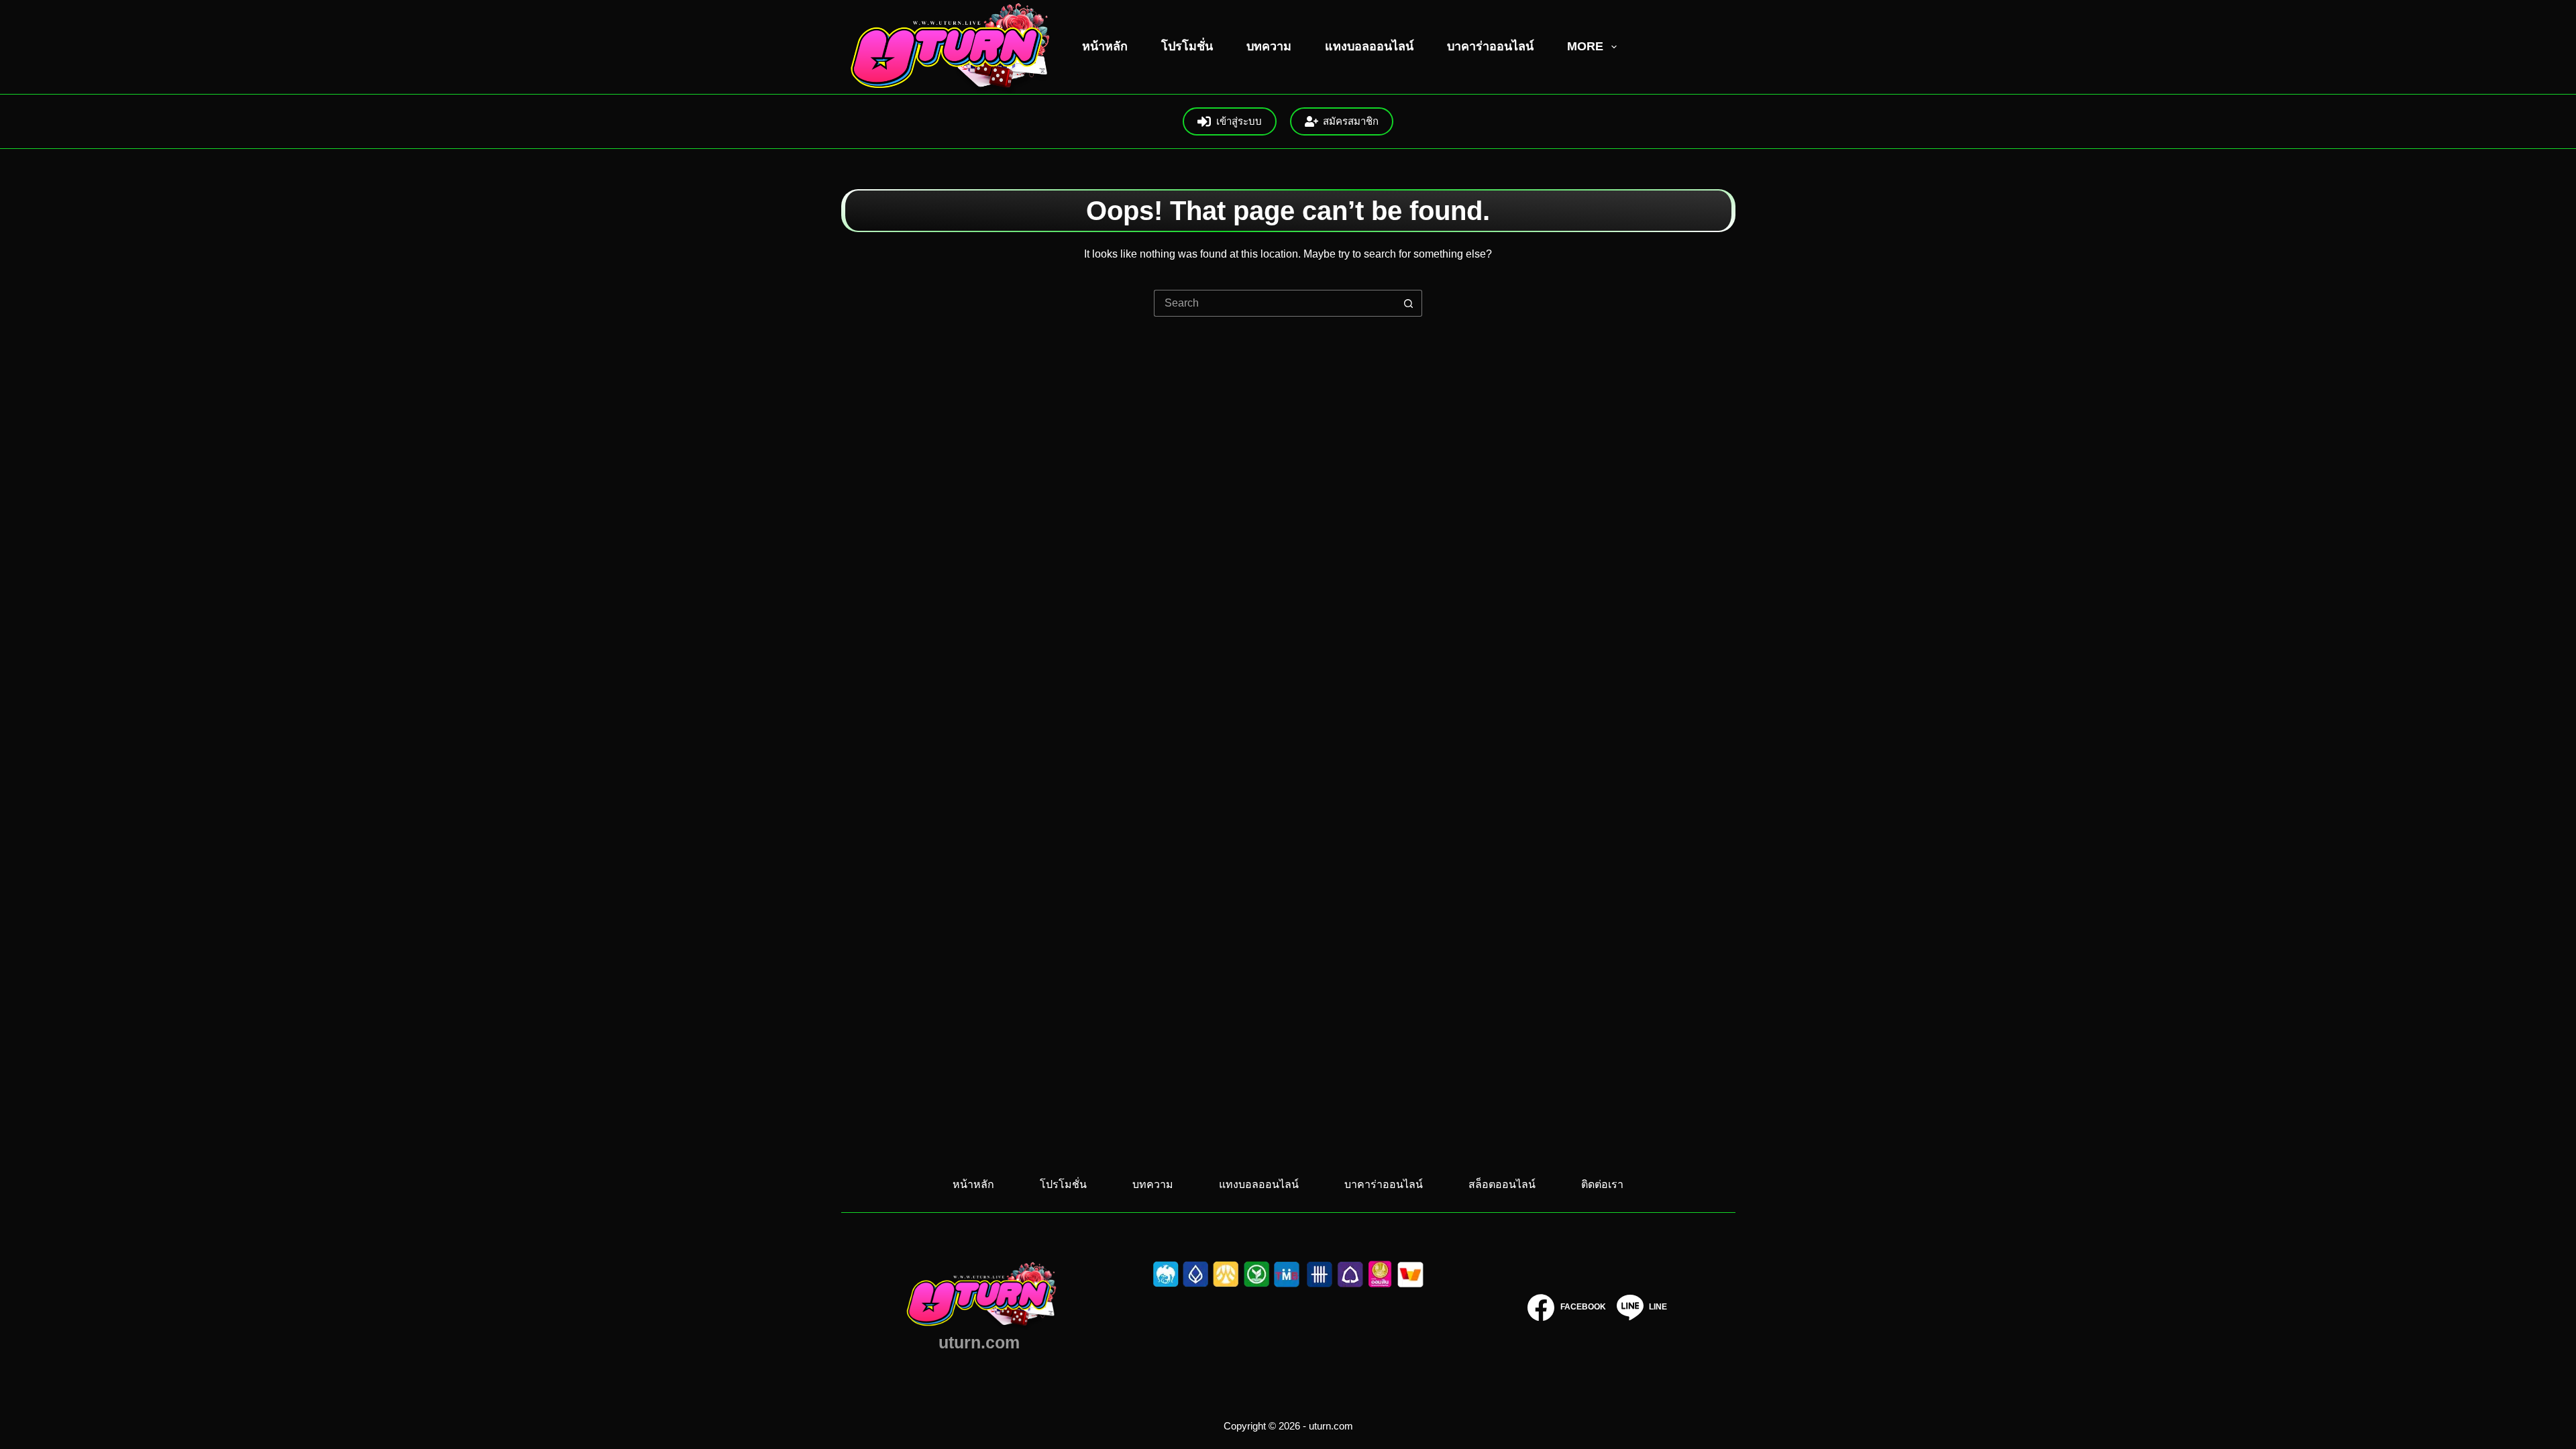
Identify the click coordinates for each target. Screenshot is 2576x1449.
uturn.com (979, 1342)
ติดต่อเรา (1602, 1184)
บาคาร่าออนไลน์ (1490, 46)
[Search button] (1409, 303)
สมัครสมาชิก (1351, 121)
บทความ (1269, 46)
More (1585, 46)
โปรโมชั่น (1187, 46)
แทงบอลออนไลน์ (1369, 46)
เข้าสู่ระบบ (1239, 121)
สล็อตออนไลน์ (1502, 1184)
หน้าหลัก (1105, 46)
